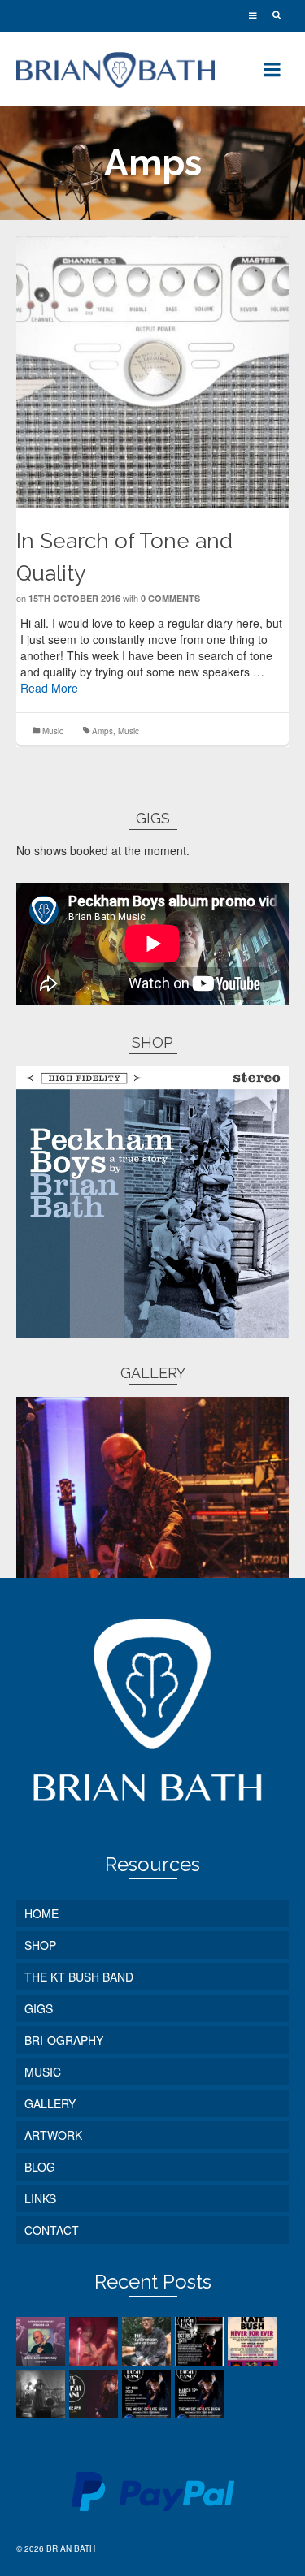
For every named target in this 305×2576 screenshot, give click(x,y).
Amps (102, 731)
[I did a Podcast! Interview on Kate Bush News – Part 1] (43, 2341)
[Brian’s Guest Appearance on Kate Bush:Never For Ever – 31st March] (254, 2341)
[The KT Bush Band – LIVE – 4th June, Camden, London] (43, 2394)
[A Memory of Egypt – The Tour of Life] (96, 2341)
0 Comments (170, 598)
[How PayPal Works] (153, 2490)
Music (53, 731)
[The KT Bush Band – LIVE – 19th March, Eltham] (201, 2394)
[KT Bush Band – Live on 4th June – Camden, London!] (148, 2341)
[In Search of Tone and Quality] (152, 370)
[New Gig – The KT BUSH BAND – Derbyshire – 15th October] (201, 2341)
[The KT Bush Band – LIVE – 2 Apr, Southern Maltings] (96, 2394)
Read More (49, 688)
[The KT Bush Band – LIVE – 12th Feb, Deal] (148, 2394)
